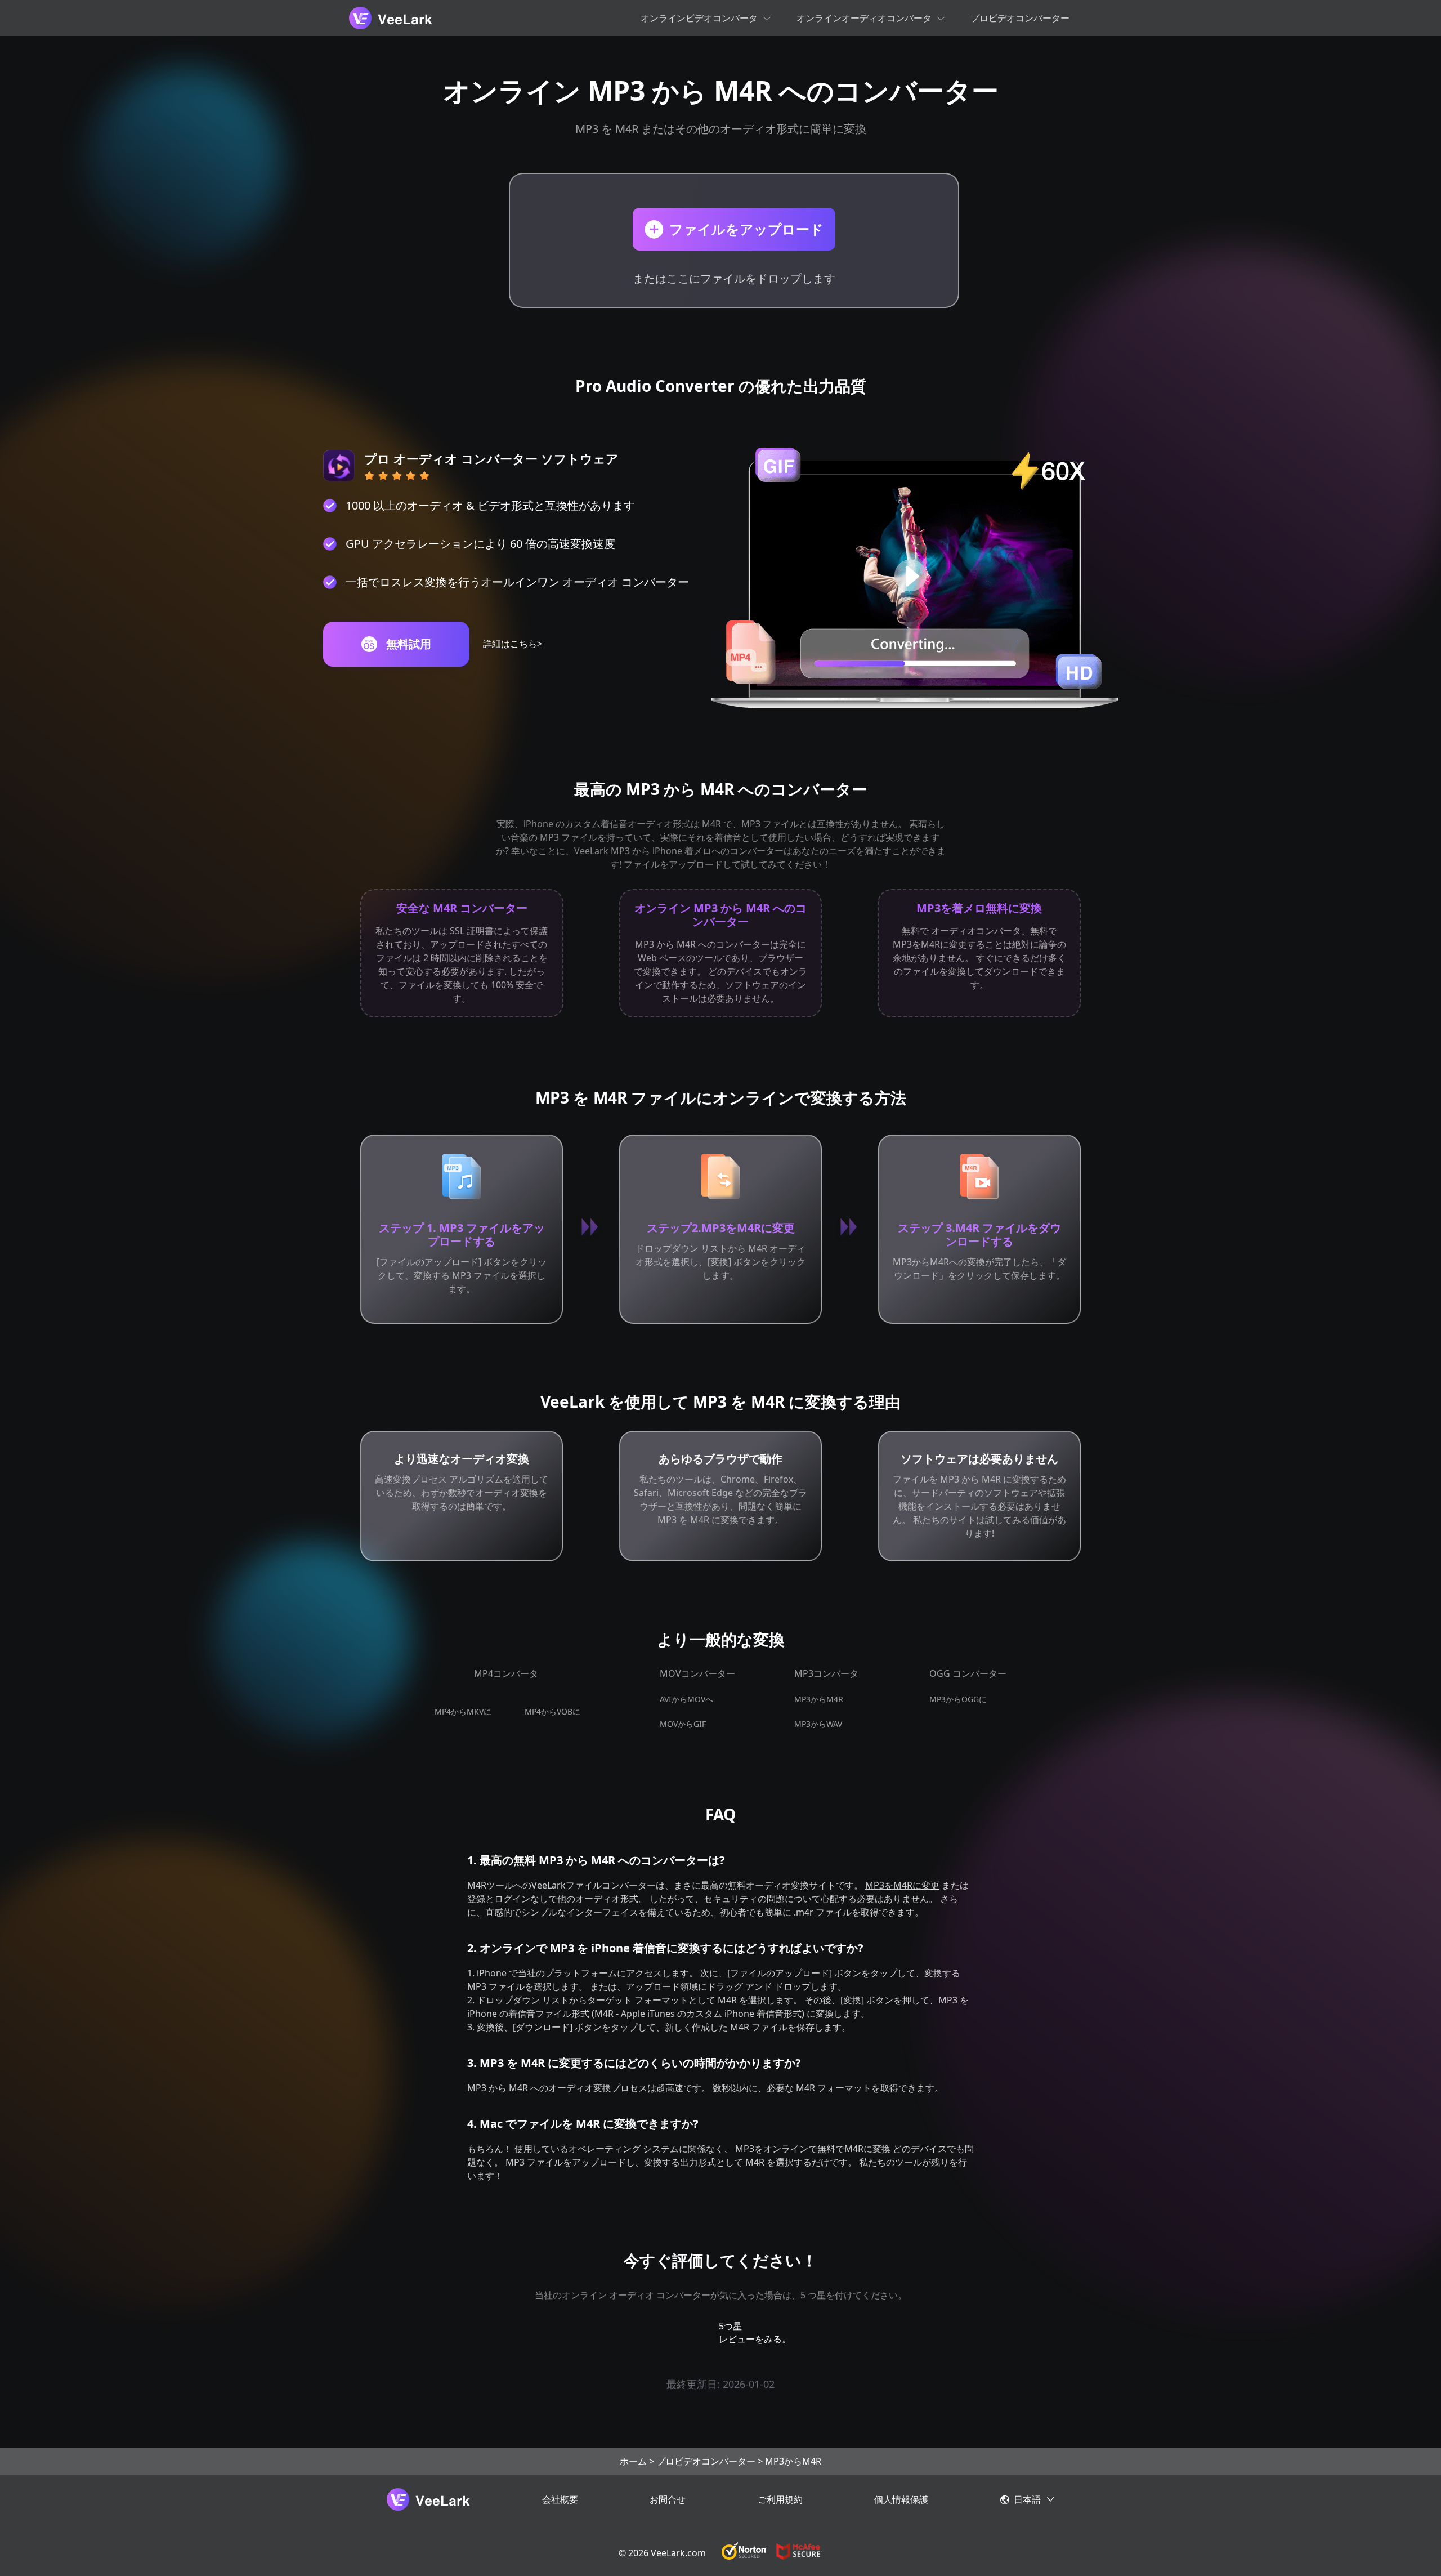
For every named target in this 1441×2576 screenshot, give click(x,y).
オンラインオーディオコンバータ (864, 18)
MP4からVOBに (552, 1711)
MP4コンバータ (506, 1673)
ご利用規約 (780, 2499)
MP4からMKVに (463, 1711)
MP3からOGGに (958, 1699)
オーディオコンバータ (976, 931)
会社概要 (560, 2499)
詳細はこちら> (513, 644)
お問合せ (668, 2499)
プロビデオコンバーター (1020, 18)
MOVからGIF (683, 1724)
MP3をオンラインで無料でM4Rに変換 (813, 2149)
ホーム (633, 2461)
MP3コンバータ (826, 1673)
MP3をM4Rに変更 (902, 1885)
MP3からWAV (818, 1724)
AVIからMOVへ (686, 1699)
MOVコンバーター (697, 1673)
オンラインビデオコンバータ (699, 18)
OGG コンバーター (968, 1673)
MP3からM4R (819, 1699)
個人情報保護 (901, 2499)
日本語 (1027, 2499)
